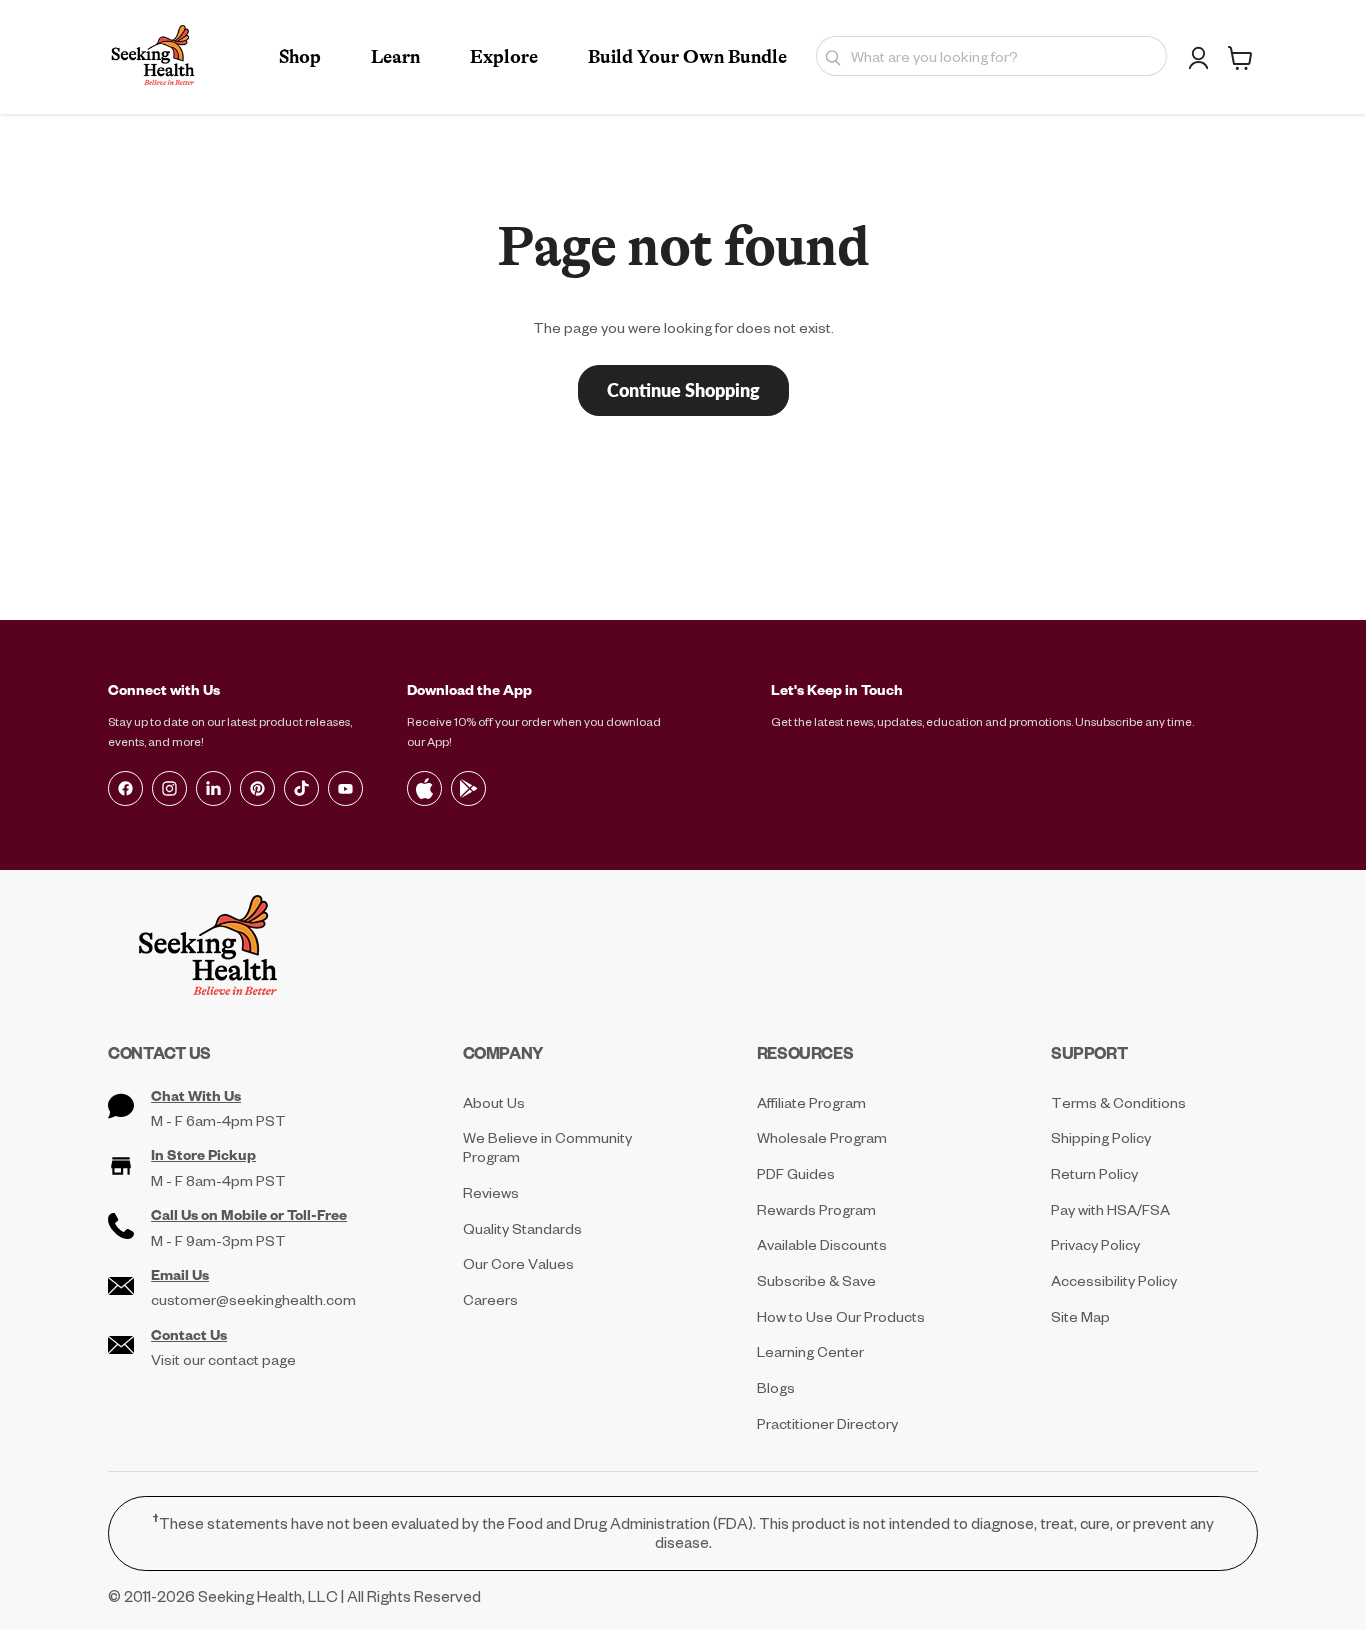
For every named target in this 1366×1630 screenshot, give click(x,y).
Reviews (491, 1192)
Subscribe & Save (816, 1280)
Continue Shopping (683, 390)
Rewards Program (816, 1209)
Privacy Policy (1095, 1244)
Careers (490, 1299)
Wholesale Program (822, 1137)
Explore (504, 57)
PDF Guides (796, 1173)
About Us (494, 1102)
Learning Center (810, 1351)
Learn (395, 57)
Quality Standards (522, 1228)
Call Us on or (249, 1215)
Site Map (1080, 1316)
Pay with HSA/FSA (1110, 1209)
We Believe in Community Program (547, 1147)
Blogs (776, 1387)
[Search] (828, 56)
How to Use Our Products (841, 1316)
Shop (300, 57)
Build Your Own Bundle (687, 57)
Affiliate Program (811, 1102)
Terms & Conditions (1118, 1102)
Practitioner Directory (827, 1423)
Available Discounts (822, 1244)
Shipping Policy (1101, 1137)
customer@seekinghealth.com (253, 1300)
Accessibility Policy (1114, 1280)
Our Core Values (518, 1263)
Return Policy (1094, 1173)
